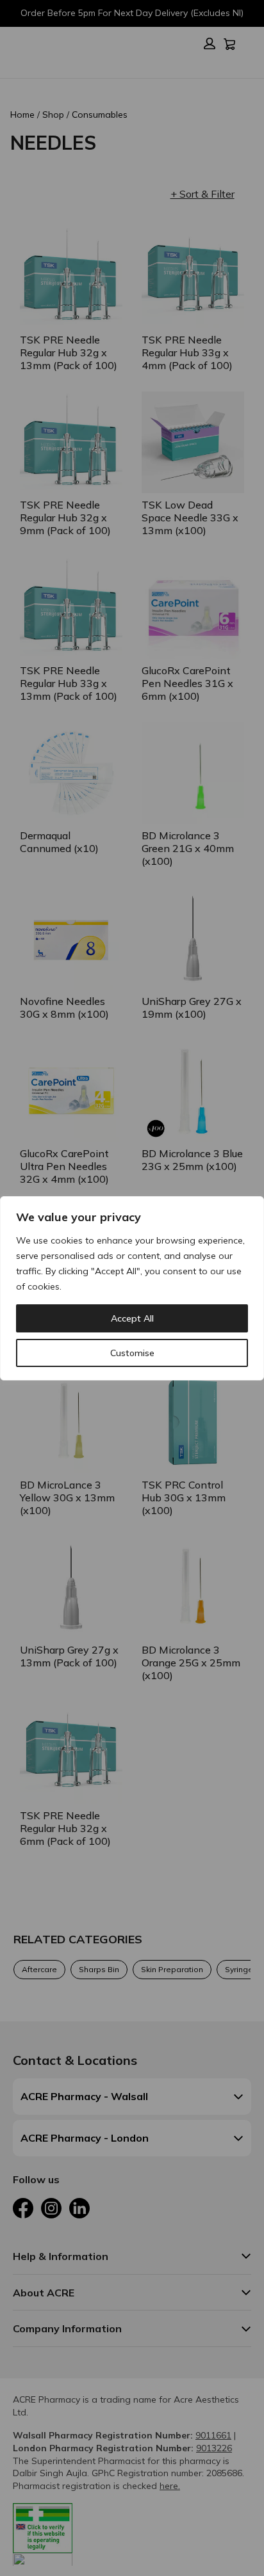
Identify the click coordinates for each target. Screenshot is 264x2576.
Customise (132, 1353)
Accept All (132, 1318)
